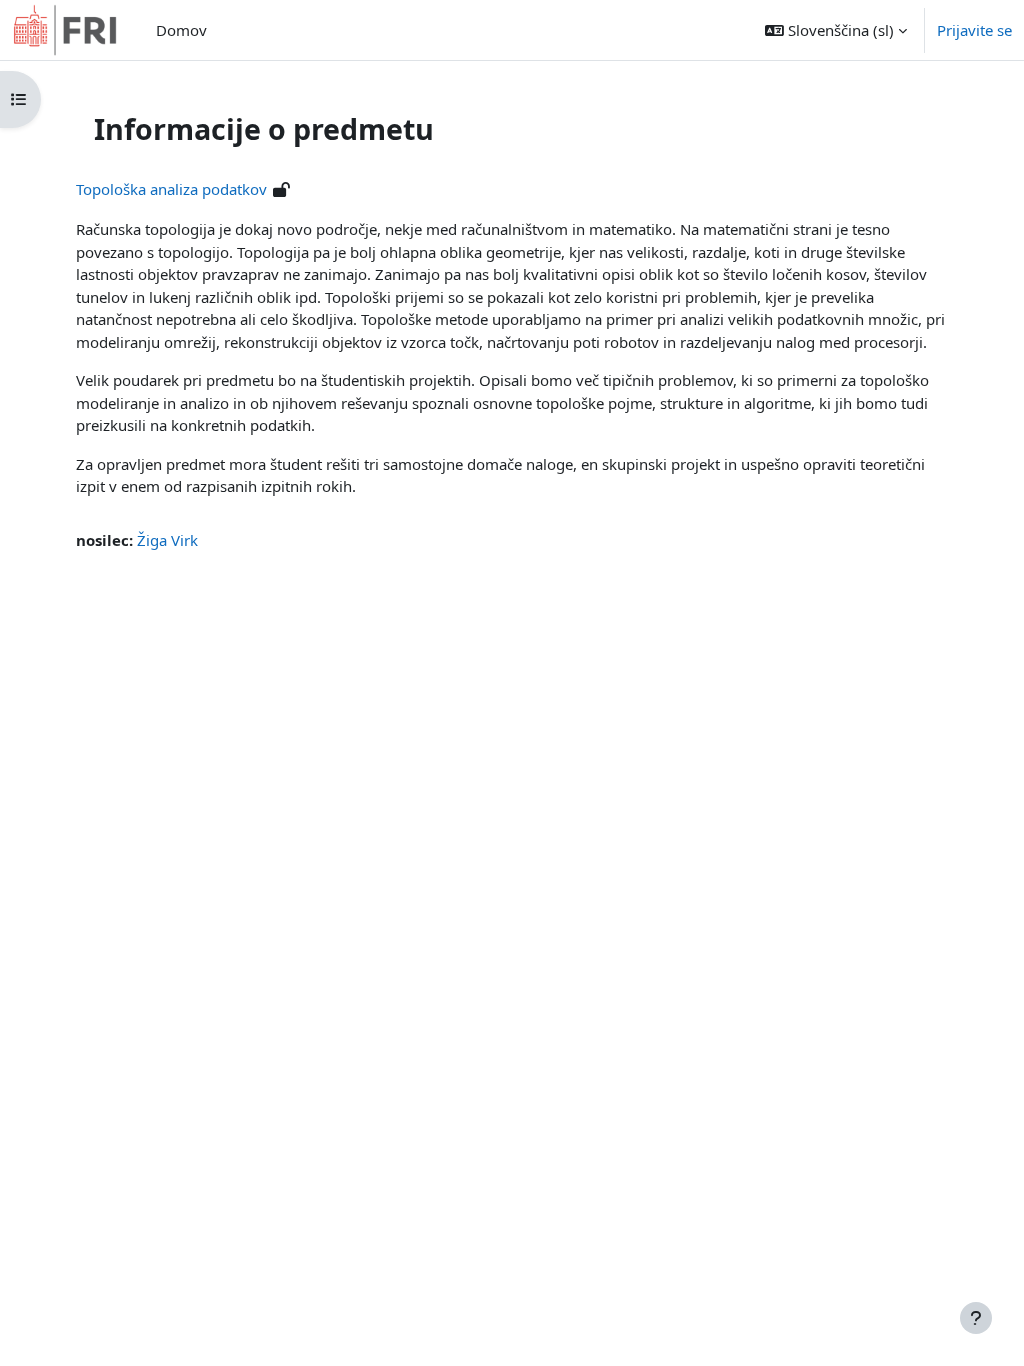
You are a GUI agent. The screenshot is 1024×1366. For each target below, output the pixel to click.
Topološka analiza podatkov (171, 189)
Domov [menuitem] (181, 30)
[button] (836, 30)
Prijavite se (974, 30)
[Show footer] (976, 1318)
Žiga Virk (167, 540)
